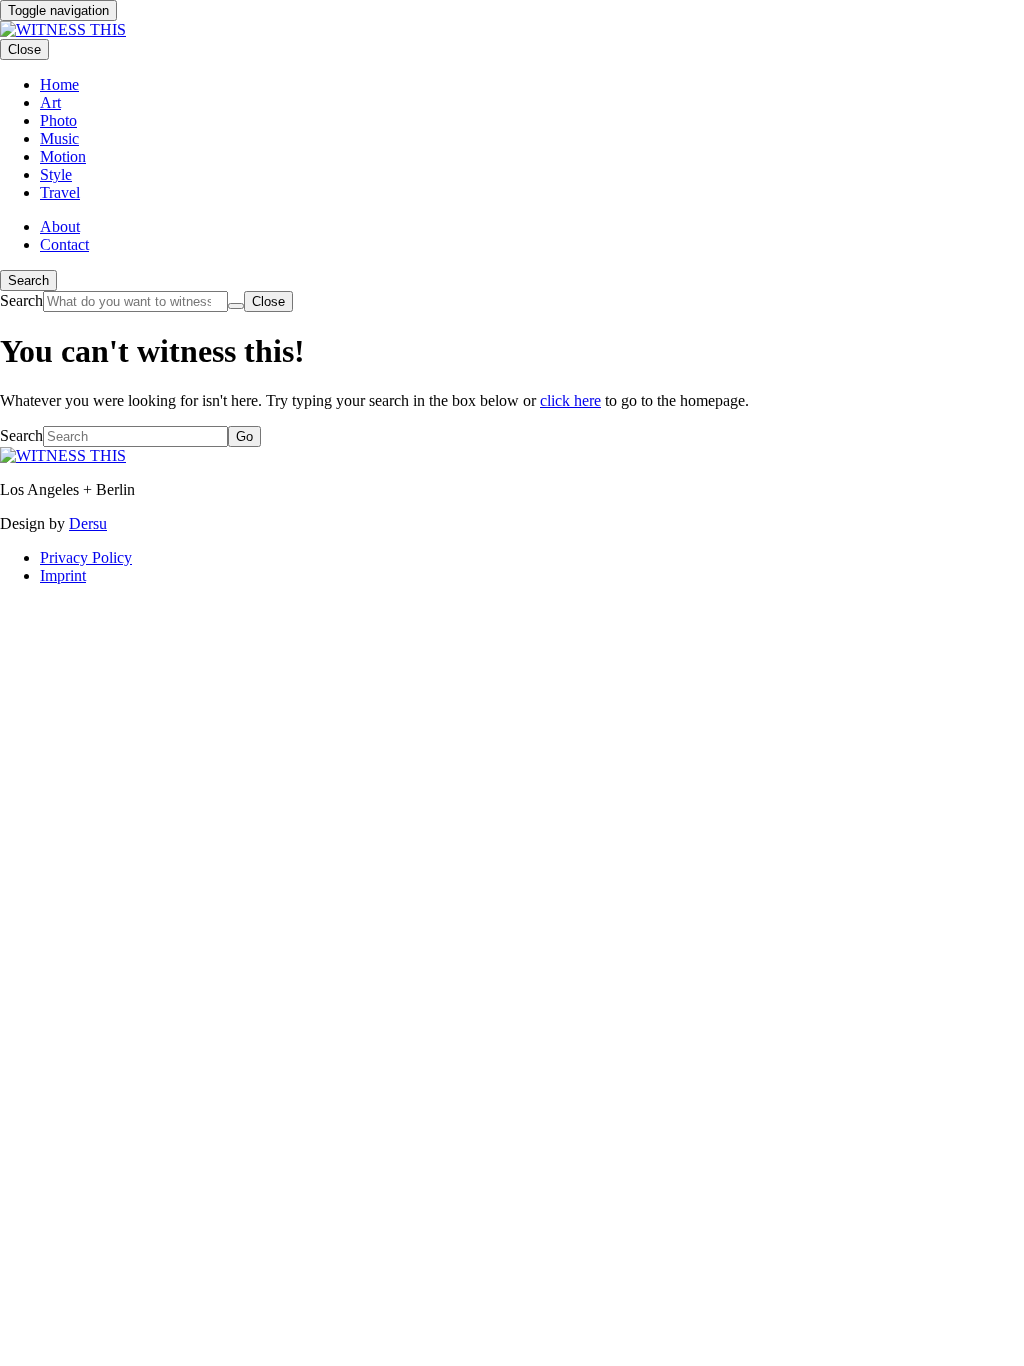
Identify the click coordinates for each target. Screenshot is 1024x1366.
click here (570, 400)
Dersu (88, 523)
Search (28, 280)
